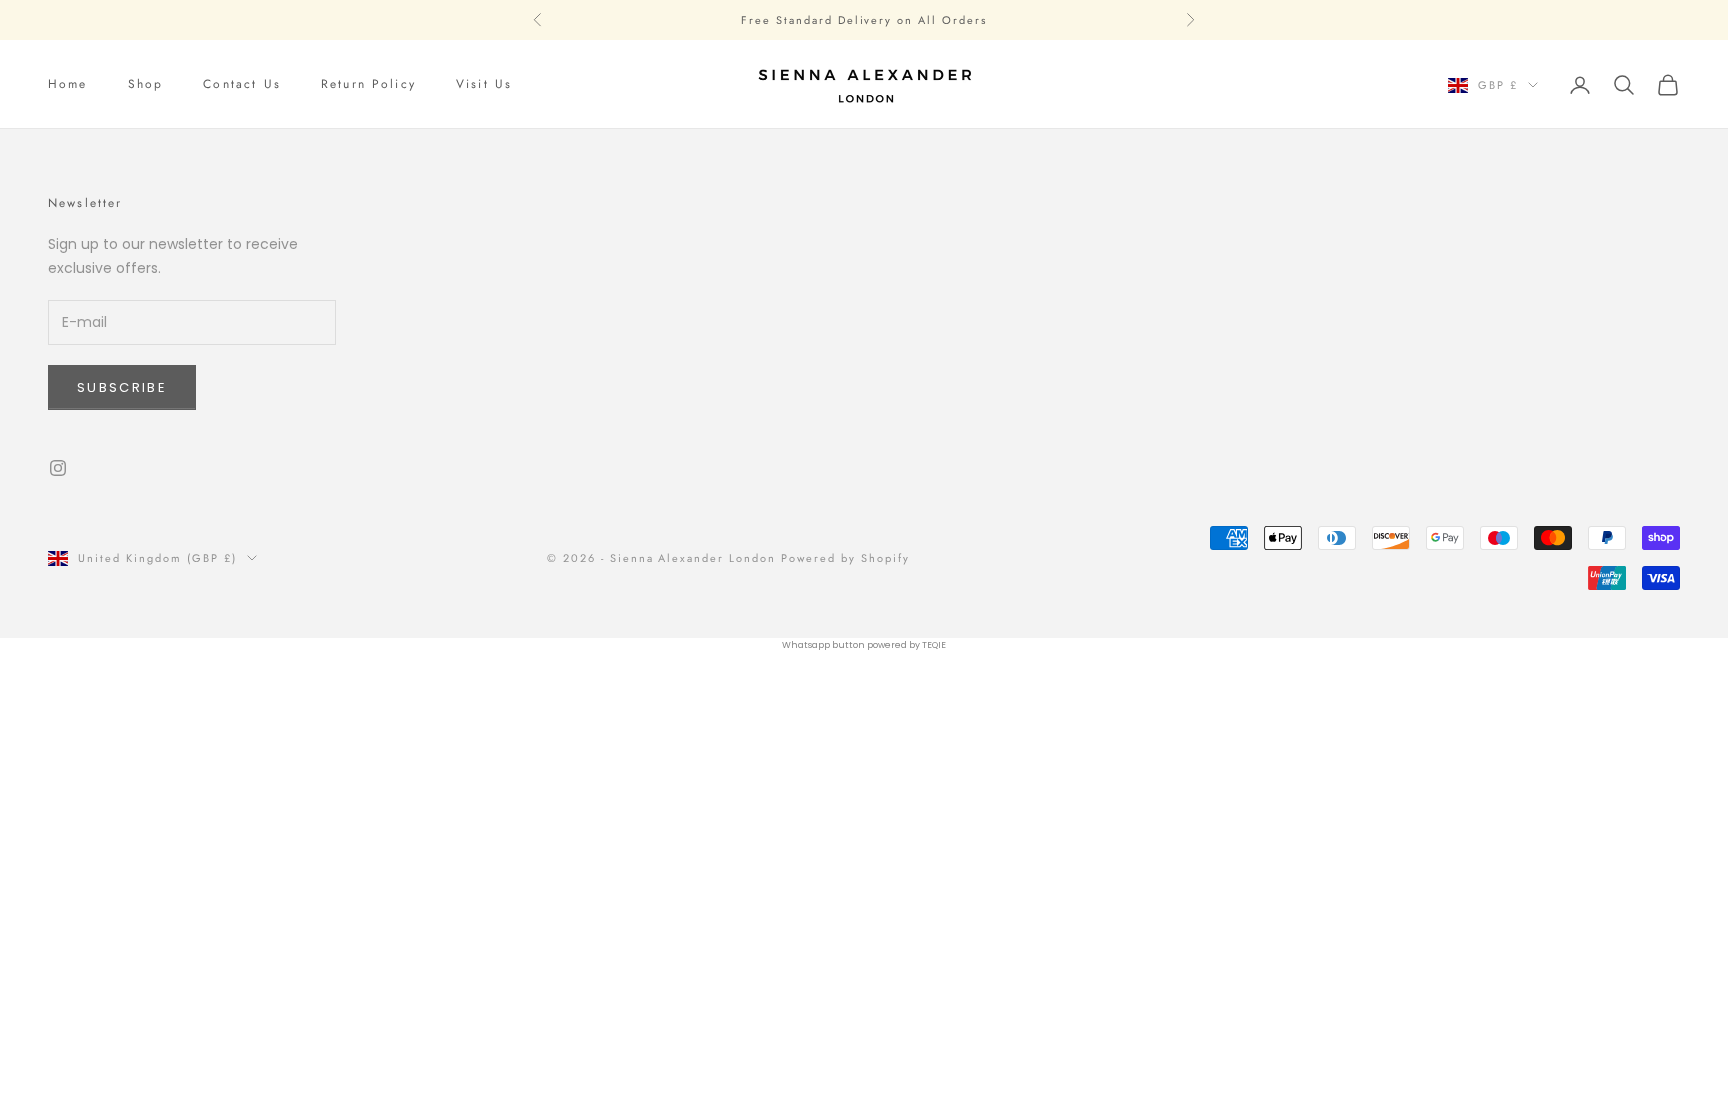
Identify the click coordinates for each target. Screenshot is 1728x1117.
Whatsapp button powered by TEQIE (864, 645)
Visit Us (484, 84)
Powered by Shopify (845, 558)
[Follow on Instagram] (58, 468)
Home (68, 84)
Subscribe (122, 387)
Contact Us (242, 84)
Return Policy (368, 84)
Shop (146, 84)
